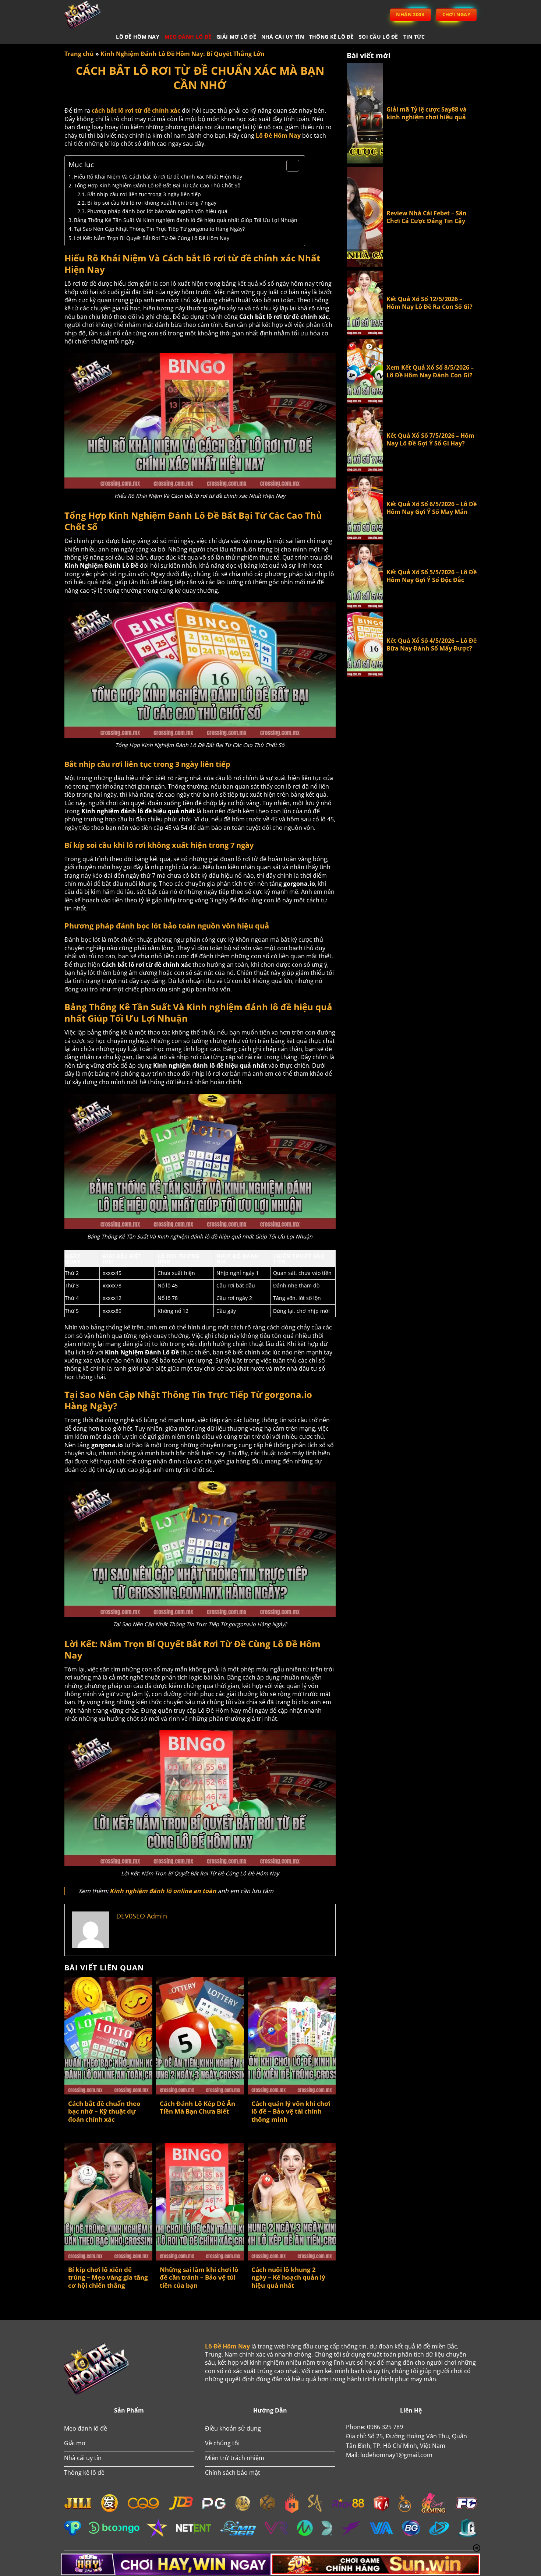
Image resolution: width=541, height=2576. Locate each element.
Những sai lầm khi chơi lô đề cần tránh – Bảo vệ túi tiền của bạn (199, 2278)
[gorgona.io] (92, 15)
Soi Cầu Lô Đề (379, 37)
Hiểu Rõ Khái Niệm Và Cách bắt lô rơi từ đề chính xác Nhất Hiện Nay (158, 177)
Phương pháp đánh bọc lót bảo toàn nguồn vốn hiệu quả (157, 211)
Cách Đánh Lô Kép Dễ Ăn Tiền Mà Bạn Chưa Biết (197, 2108)
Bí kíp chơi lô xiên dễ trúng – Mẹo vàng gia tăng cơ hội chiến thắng (108, 2278)
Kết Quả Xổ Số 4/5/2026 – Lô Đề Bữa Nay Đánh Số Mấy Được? (432, 645)
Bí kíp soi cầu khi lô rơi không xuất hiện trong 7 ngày (152, 203)
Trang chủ (79, 54)
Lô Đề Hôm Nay (138, 37)
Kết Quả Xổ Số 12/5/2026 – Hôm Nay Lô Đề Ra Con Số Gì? (429, 303)
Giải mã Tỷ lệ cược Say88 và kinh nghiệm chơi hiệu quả (427, 113)
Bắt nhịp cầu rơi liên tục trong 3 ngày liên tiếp (144, 194)
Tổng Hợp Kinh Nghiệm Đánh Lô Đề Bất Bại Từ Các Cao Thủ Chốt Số (157, 185)
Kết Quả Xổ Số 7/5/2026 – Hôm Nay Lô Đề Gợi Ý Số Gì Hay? (430, 440)
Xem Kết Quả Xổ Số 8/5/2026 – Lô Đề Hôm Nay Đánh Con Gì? (430, 371)
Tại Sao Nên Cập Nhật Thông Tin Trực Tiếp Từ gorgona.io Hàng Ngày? (159, 229)
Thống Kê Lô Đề (331, 37)
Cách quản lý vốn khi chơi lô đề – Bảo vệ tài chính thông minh (291, 2112)
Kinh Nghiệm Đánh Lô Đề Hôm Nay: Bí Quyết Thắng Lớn (183, 54)
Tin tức (414, 37)
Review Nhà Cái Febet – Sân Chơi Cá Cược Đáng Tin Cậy (427, 217)
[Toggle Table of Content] (289, 166)
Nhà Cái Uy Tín (283, 37)
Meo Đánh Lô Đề (188, 37)
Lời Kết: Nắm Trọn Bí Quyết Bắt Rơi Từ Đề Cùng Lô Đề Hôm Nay (152, 238)
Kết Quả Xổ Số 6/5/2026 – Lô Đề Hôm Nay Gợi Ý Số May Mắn (432, 508)
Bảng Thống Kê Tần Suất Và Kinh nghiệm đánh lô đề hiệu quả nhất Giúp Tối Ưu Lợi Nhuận (186, 220)
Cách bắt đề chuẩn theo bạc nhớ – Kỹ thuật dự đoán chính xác (104, 2112)
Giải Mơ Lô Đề (236, 37)
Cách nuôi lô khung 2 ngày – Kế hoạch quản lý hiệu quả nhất (288, 2278)
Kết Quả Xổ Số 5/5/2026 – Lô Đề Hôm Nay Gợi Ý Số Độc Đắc (432, 576)
